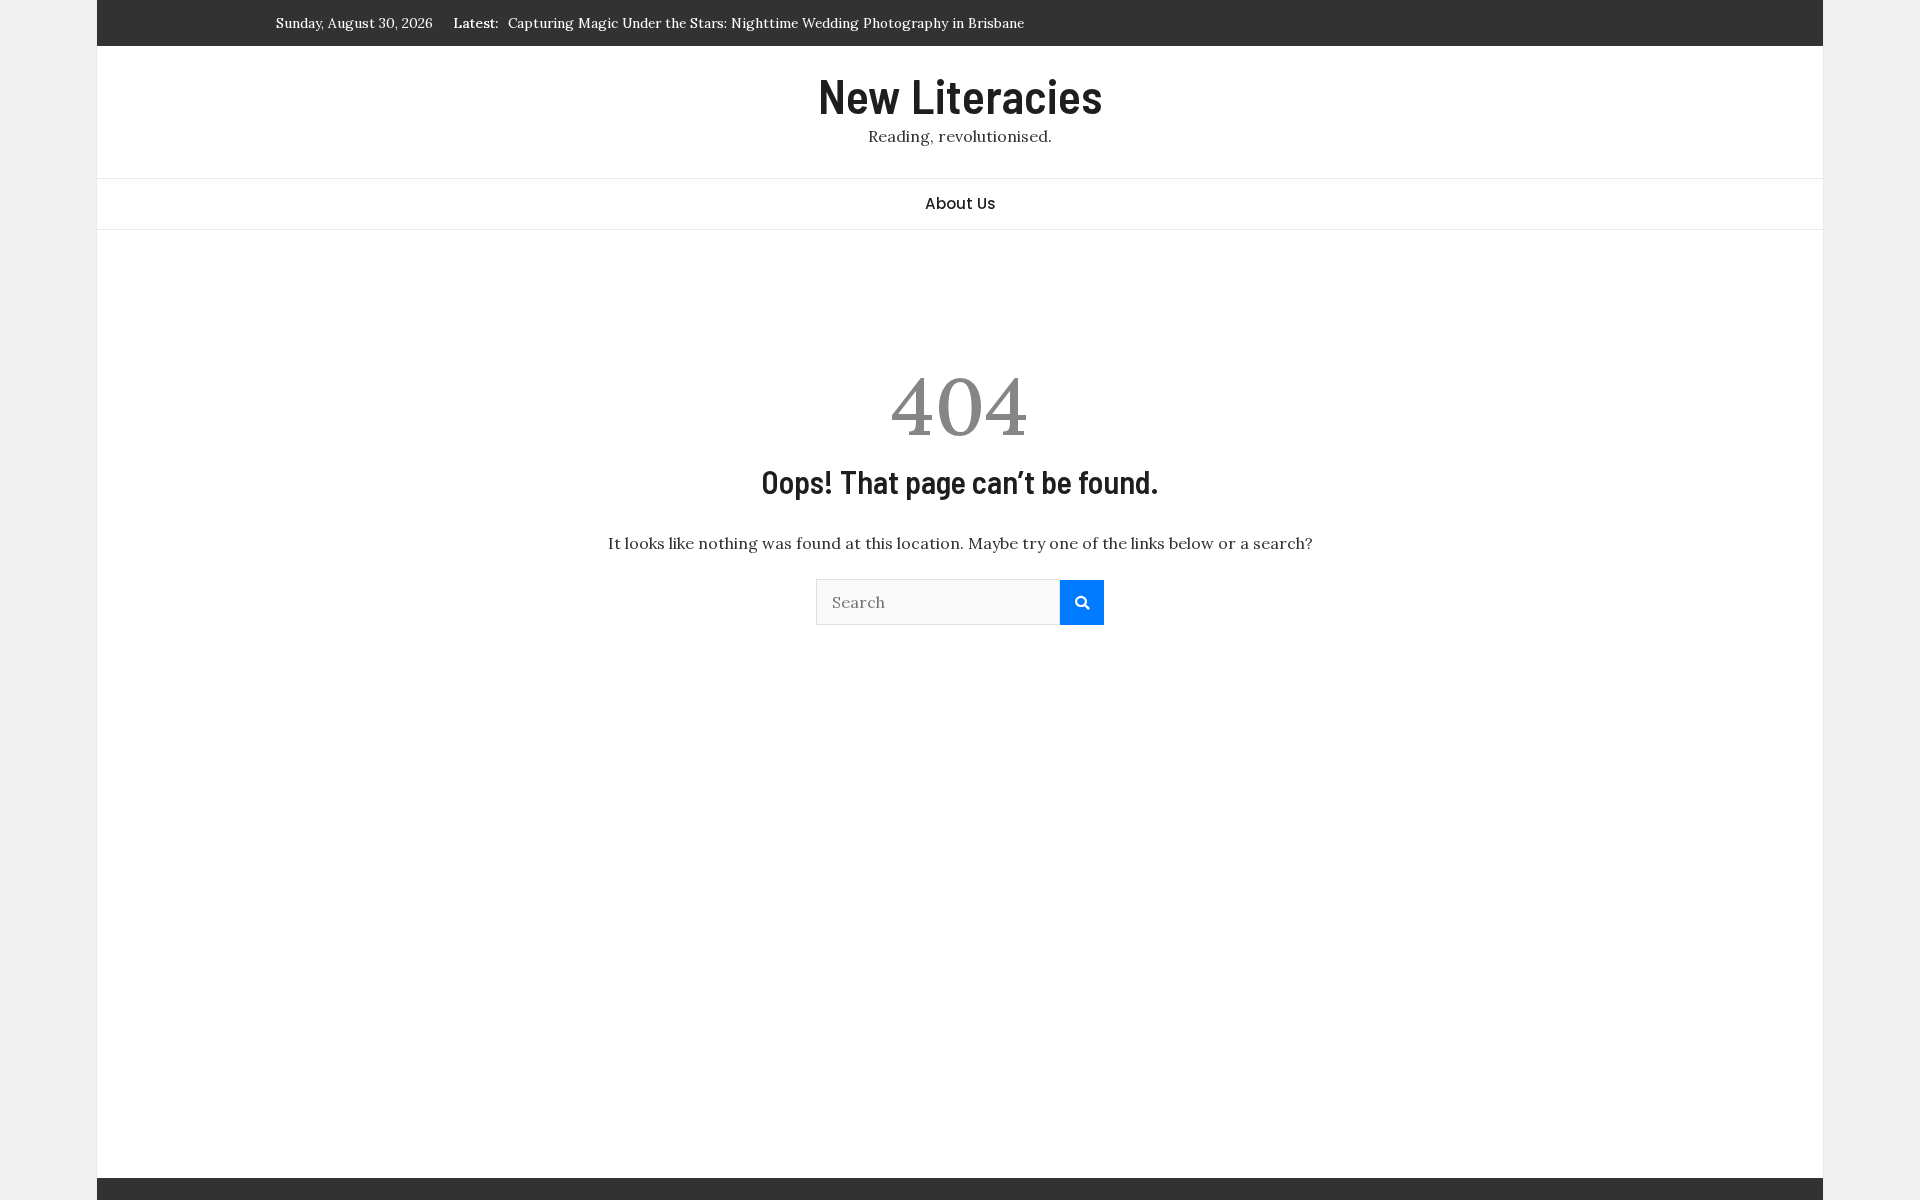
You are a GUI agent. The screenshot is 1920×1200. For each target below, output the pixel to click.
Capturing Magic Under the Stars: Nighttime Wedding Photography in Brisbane (766, 23)
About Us (960, 203)
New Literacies (960, 95)
